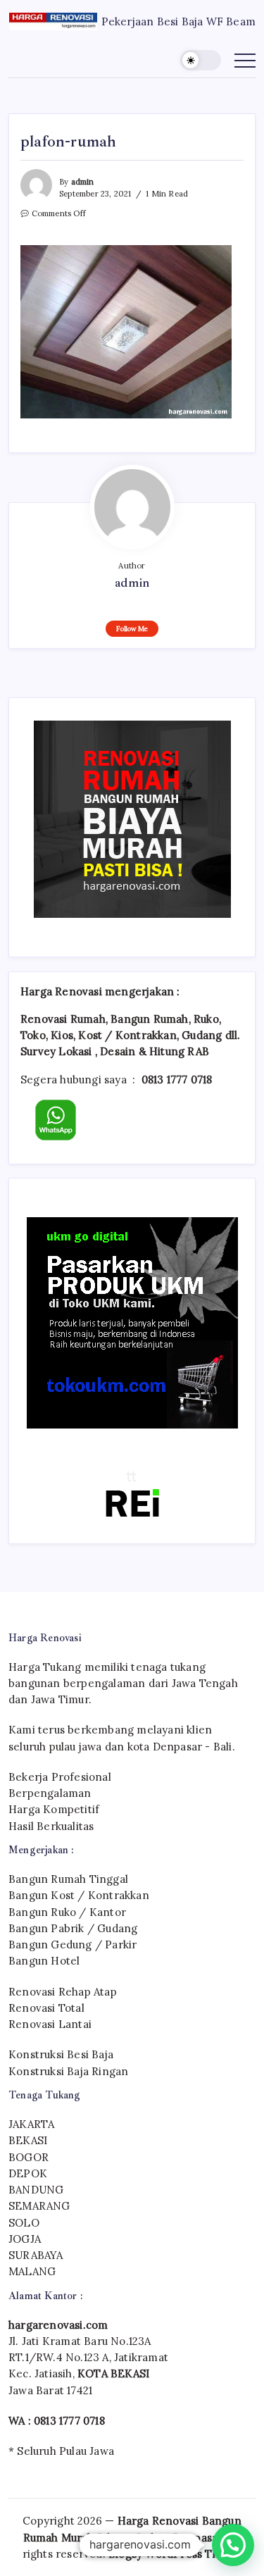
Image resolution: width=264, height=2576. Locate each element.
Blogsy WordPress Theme (175, 2554)
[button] (201, 60)
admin (83, 182)
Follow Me (132, 629)
